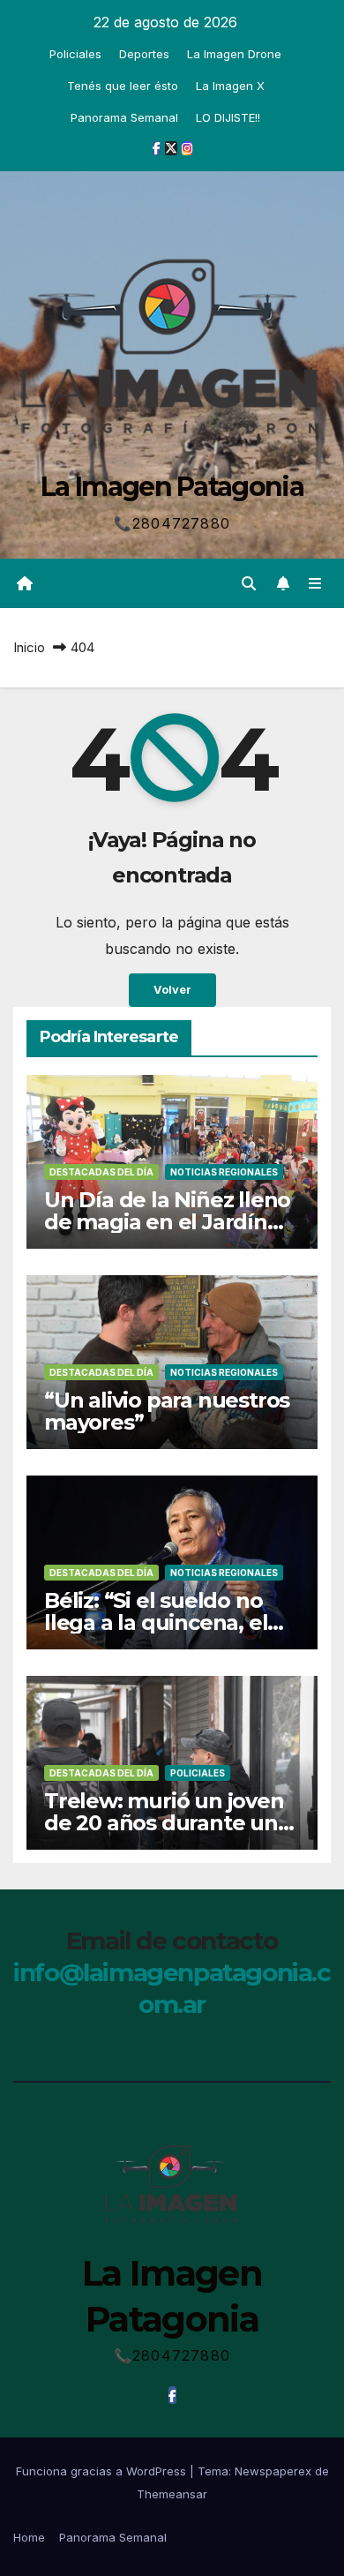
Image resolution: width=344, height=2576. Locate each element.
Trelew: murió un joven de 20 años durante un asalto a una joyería (164, 1823)
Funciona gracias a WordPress (103, 2471)
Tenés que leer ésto (123, 86)
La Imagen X (230, 86)
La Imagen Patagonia (172, 487)
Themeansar (172, 2494)
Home (29, 2537)
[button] (249, 583)
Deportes (144, 54)
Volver (172, 990)
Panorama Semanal (124, 117)
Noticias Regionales (224, 1172)
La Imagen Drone (234, 54)
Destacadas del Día (101, 1172)
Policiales (75, 54)
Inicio (29, 647)
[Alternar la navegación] (315, 583)
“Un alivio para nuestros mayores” (167, 1411)
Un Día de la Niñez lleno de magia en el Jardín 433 (167, 1222)
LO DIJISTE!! (228, 117)
